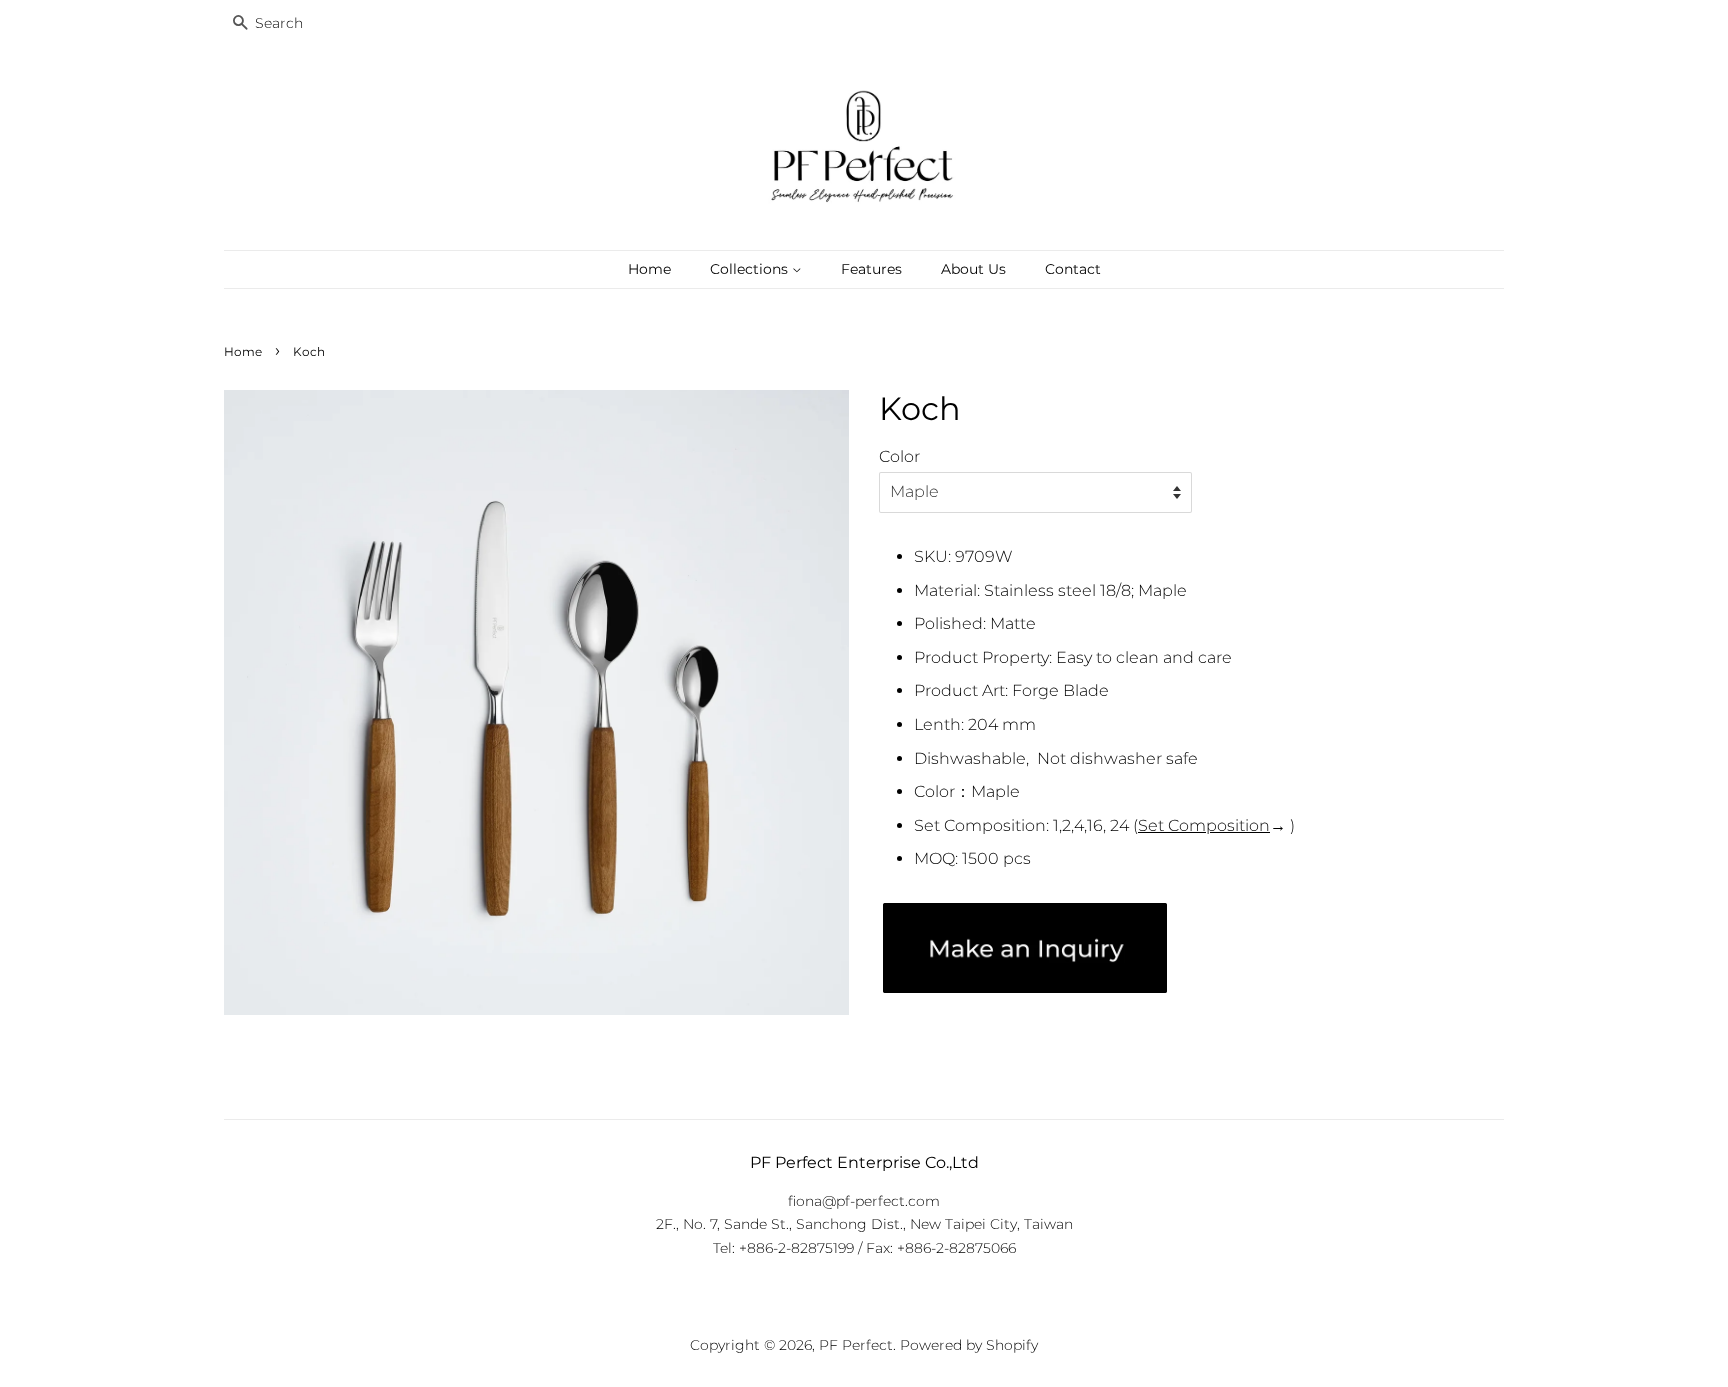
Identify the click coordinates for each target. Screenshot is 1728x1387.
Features (871, 269)
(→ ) (1214, 825)
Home (649, 269)
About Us (973, 269)
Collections (751, 269)
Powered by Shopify (969, 1345)
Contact (1073, 269)
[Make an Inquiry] (1025, 987)
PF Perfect (856, 1345)
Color (899, 456)
